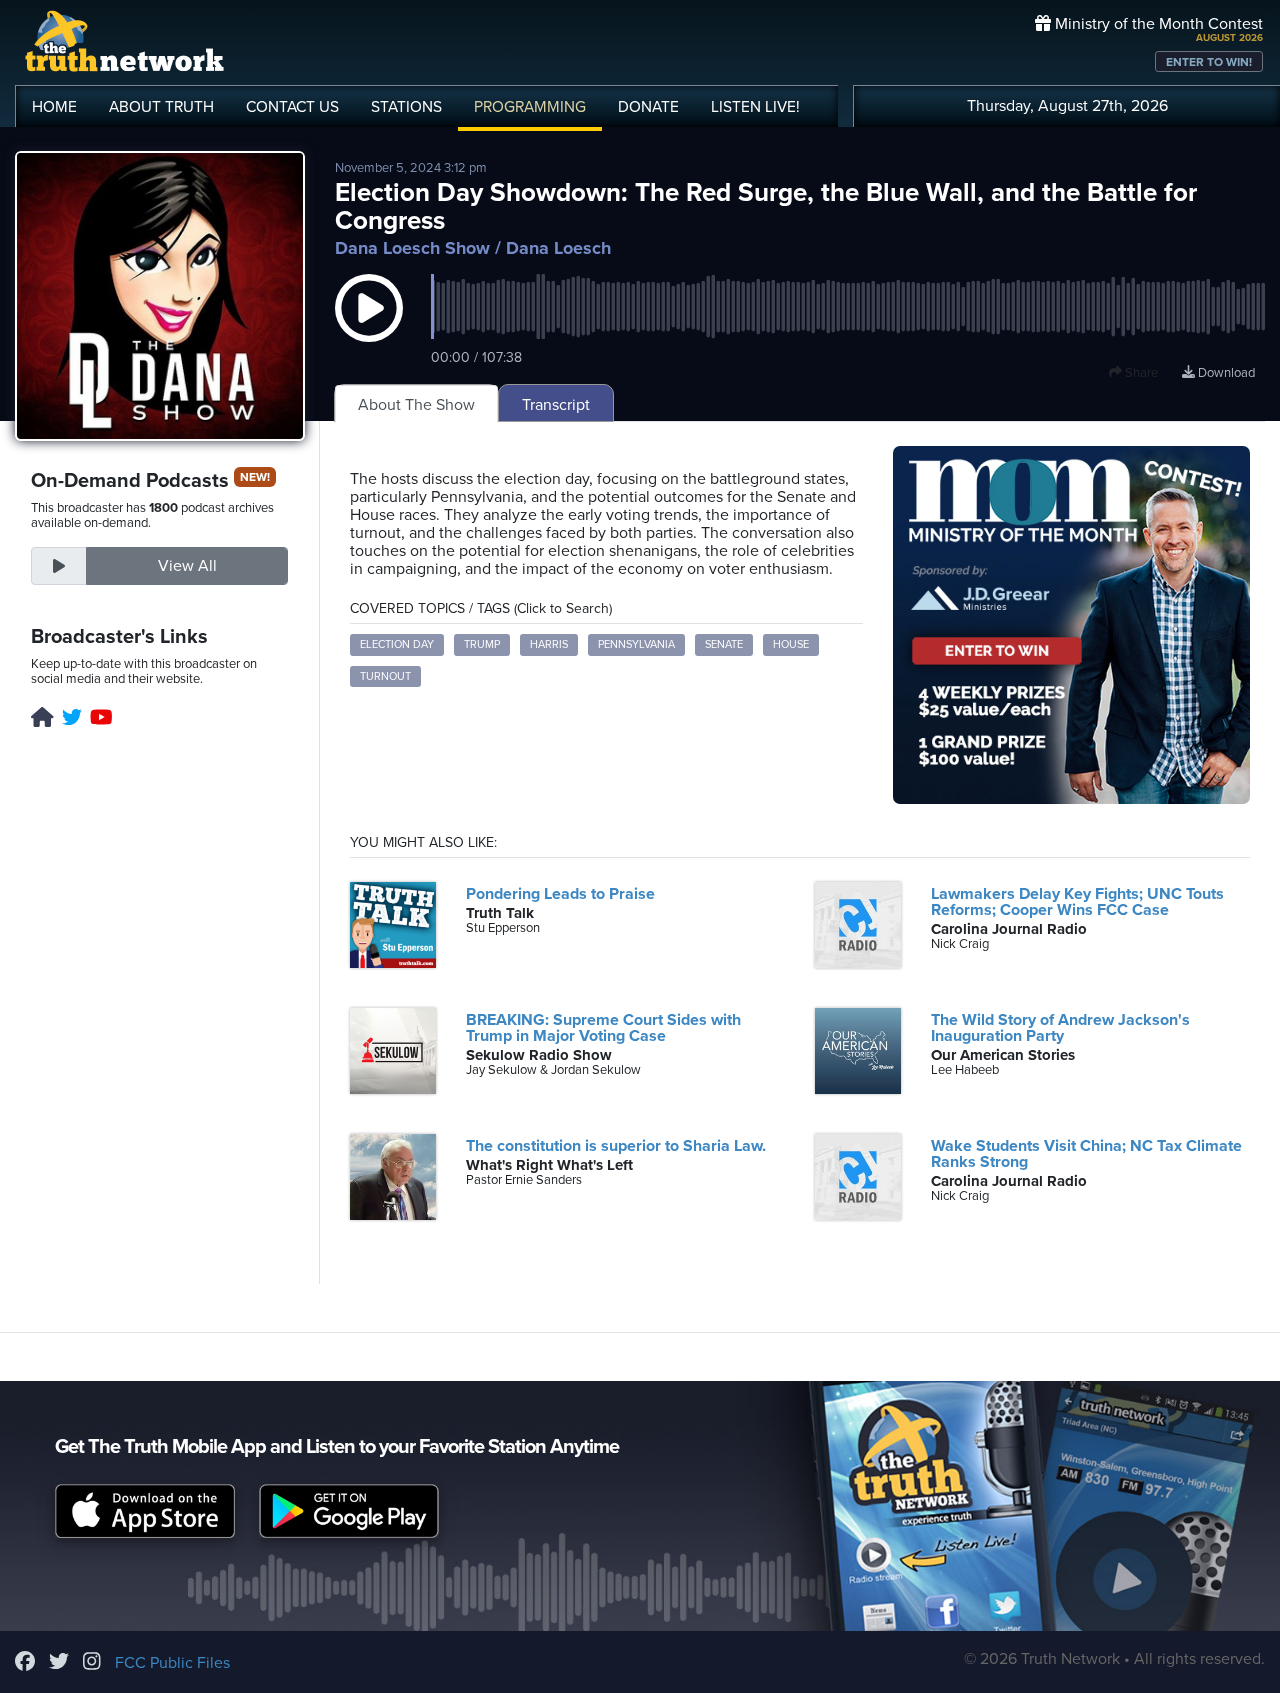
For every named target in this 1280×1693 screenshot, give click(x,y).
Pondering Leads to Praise (560, 894)
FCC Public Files (172, 1663)
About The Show (416, 405)
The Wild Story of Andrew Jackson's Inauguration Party (1060, 1028)
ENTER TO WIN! (1209, 62)
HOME (54, 107)
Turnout (385, 676)
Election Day (397, 644)
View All (187, 566)
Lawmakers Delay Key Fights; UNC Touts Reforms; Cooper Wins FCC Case (1077, 902)
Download (1225, 373)
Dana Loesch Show (412, 248)
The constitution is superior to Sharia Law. (616, 1146)
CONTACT (292, 107)
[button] (369, 328)
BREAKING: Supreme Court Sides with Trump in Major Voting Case (603, 1028)
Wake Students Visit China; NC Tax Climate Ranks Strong (1086, 1154)
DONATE (648, 107)
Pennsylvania (636, 644)
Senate (724, 644)
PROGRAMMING (530, 107)
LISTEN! (755, 107)
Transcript (556, 405)
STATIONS (406, 107)
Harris (549, 644)
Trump (482, 644)
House (791, 644)
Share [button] (1140, 373)
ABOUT (161, 107)
